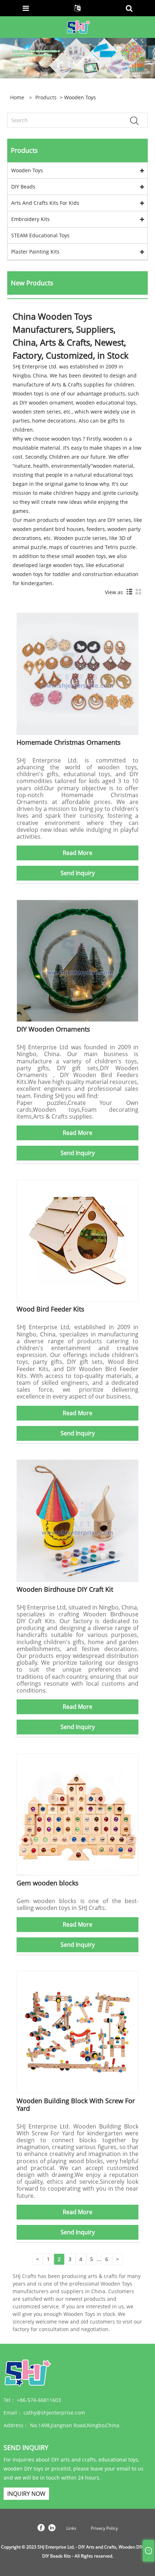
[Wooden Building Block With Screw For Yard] (77, 2032)
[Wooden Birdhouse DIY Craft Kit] (77, 1520)
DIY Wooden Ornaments (53, 1029)
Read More (77, 853)
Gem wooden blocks (48, 1883)
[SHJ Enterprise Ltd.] (78, 27)
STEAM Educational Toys (40, 235)
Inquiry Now (26, 2494)
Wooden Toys (27, 170)
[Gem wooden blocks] (77, 1814)
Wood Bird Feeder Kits (50, 1309)
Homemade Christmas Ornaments (69, 742)
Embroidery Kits (30, 219)
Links (71, 2528)
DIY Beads (23, 187)
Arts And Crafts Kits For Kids (45, 203)
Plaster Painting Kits (35, 252)
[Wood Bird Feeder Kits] (77, 1240)
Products (46, 97)
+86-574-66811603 (39, 2400)
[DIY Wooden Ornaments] (77, 960)
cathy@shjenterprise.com (54, 2413)
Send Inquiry (78, 873)
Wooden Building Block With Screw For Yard (76, 2104)
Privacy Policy (104, 2528)
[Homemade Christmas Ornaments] (77, 673)
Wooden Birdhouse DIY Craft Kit (65, 1589)
